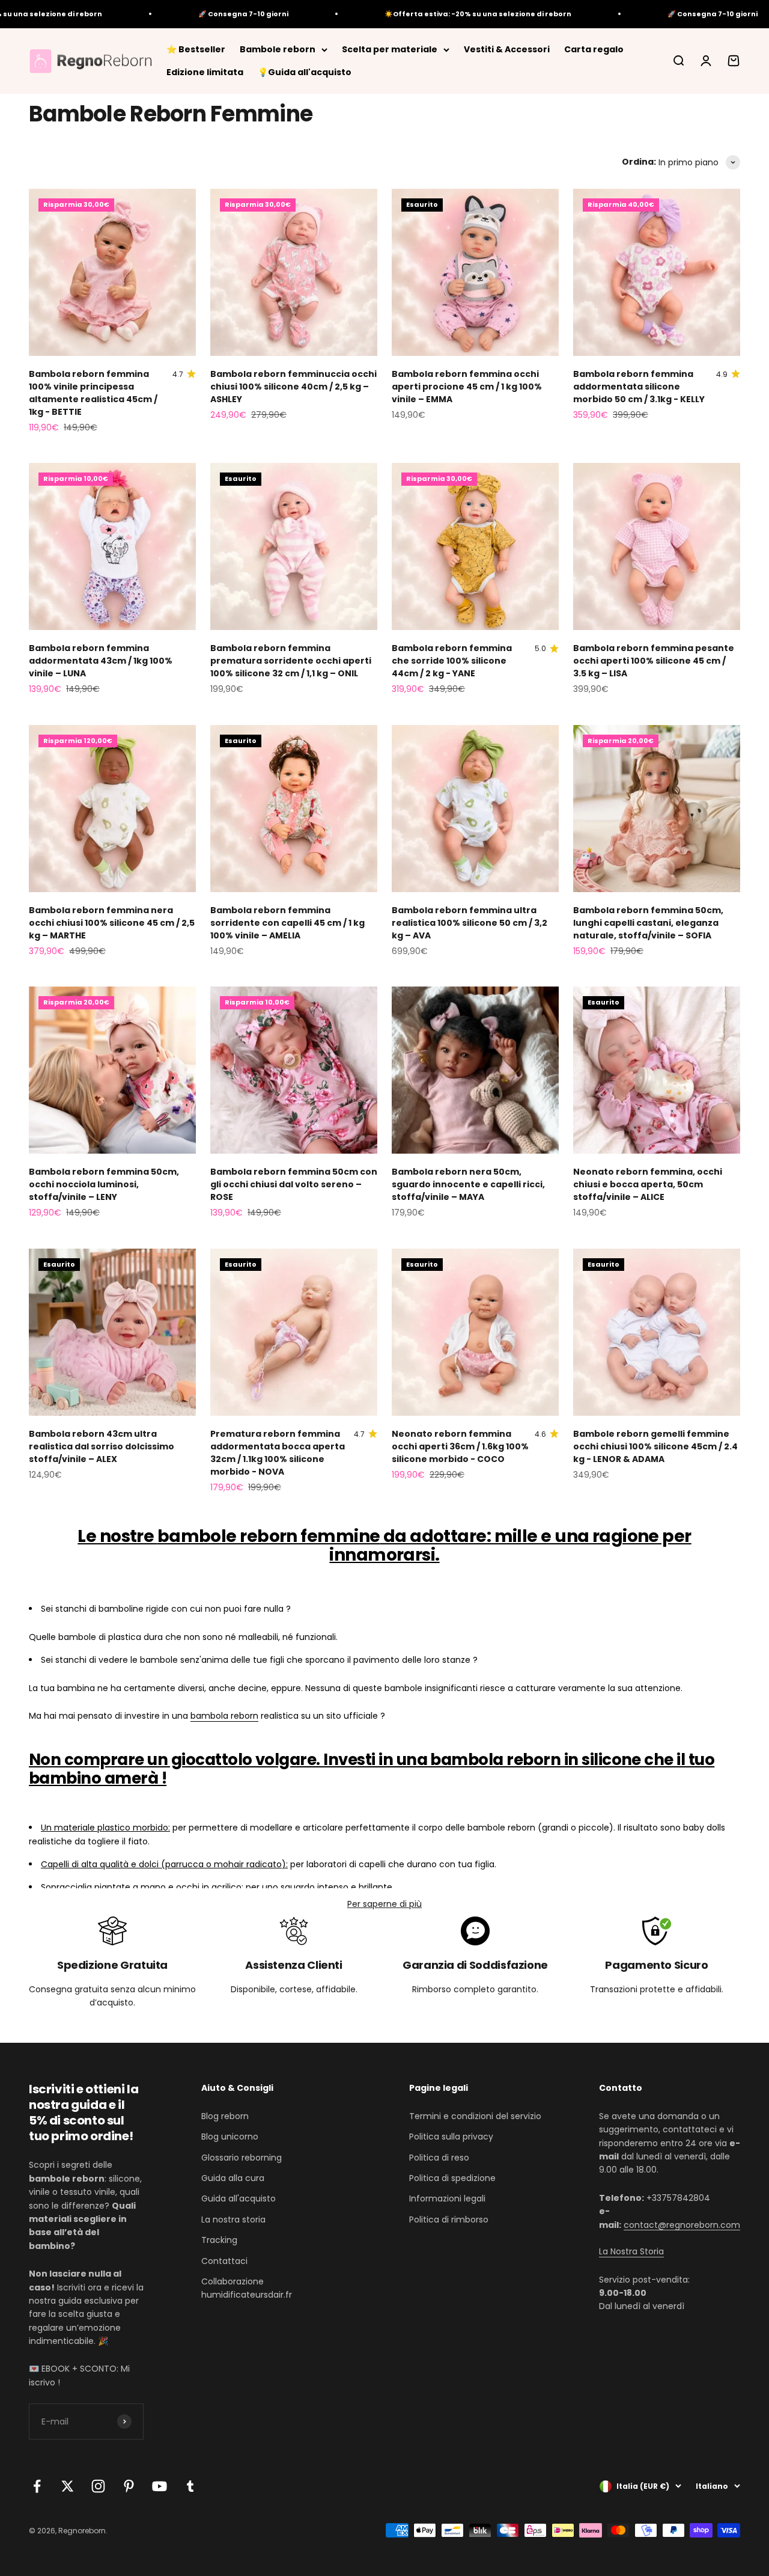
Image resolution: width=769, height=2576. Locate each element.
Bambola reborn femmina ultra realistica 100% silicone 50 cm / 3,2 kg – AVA (470, 923)
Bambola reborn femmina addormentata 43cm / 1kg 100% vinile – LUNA (101, 661)
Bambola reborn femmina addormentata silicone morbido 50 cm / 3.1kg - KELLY (639, 387)
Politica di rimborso (449, 2220)
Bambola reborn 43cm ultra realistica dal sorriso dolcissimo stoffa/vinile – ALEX (102, 1446)
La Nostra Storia (631, 2251)
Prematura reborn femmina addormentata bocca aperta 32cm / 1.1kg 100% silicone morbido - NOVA (278, 1453)
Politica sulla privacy (451, 2137)
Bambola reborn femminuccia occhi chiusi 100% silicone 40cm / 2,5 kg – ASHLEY (293, 387)
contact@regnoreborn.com (682, 2225)
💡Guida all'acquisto (305, 72)
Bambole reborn (278, 49)
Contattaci (224, 2261)
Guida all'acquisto (239, 2198)
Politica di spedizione (452, 2178)
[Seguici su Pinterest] (129, 2486)
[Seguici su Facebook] (37, 2486)
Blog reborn (225, 2116)
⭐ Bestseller (196, 49)
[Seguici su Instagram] (98, 2486)
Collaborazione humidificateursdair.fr (247, 2288)
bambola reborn (224, 1716)
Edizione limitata (205, 72)
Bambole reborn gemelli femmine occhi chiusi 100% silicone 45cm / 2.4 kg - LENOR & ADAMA (655, 1446)
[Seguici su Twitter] (68, 2486)
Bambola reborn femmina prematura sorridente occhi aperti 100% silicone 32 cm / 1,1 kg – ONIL (291, 661)
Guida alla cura (233, 2178)
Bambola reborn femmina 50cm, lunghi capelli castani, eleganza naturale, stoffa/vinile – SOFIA (648, 923)
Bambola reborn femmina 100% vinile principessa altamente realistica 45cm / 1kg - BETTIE (93, 393)
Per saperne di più (384, 1904)
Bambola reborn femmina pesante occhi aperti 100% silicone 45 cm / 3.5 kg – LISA (654, 661)
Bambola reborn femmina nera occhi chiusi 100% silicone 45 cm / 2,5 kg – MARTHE (112, 923)
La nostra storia (233, 2220)
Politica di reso (439, 2158)
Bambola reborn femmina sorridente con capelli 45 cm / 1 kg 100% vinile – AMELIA (287, 923)
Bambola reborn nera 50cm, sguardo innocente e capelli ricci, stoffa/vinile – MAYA (468, 1184)
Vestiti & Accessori (507, 49)
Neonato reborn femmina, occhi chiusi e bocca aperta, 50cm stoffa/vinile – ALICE (648, 1184)
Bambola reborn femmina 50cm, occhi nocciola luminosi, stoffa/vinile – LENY (104, 1184)
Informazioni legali (447, 2198)
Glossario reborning (242, 2158)
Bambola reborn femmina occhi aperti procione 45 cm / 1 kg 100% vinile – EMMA (467, 387)
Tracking (219, 2240)
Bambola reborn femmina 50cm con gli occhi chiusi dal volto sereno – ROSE (294, 1184)
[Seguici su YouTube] (160, 2486)
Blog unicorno (230, 2137)
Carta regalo (594, 49)
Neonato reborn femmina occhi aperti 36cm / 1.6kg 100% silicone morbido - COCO (460, 1446)
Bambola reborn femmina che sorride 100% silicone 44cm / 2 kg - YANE (452, 661)
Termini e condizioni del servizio (475, 2116)
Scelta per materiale (390, 49)
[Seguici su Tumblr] (190, 2486)
